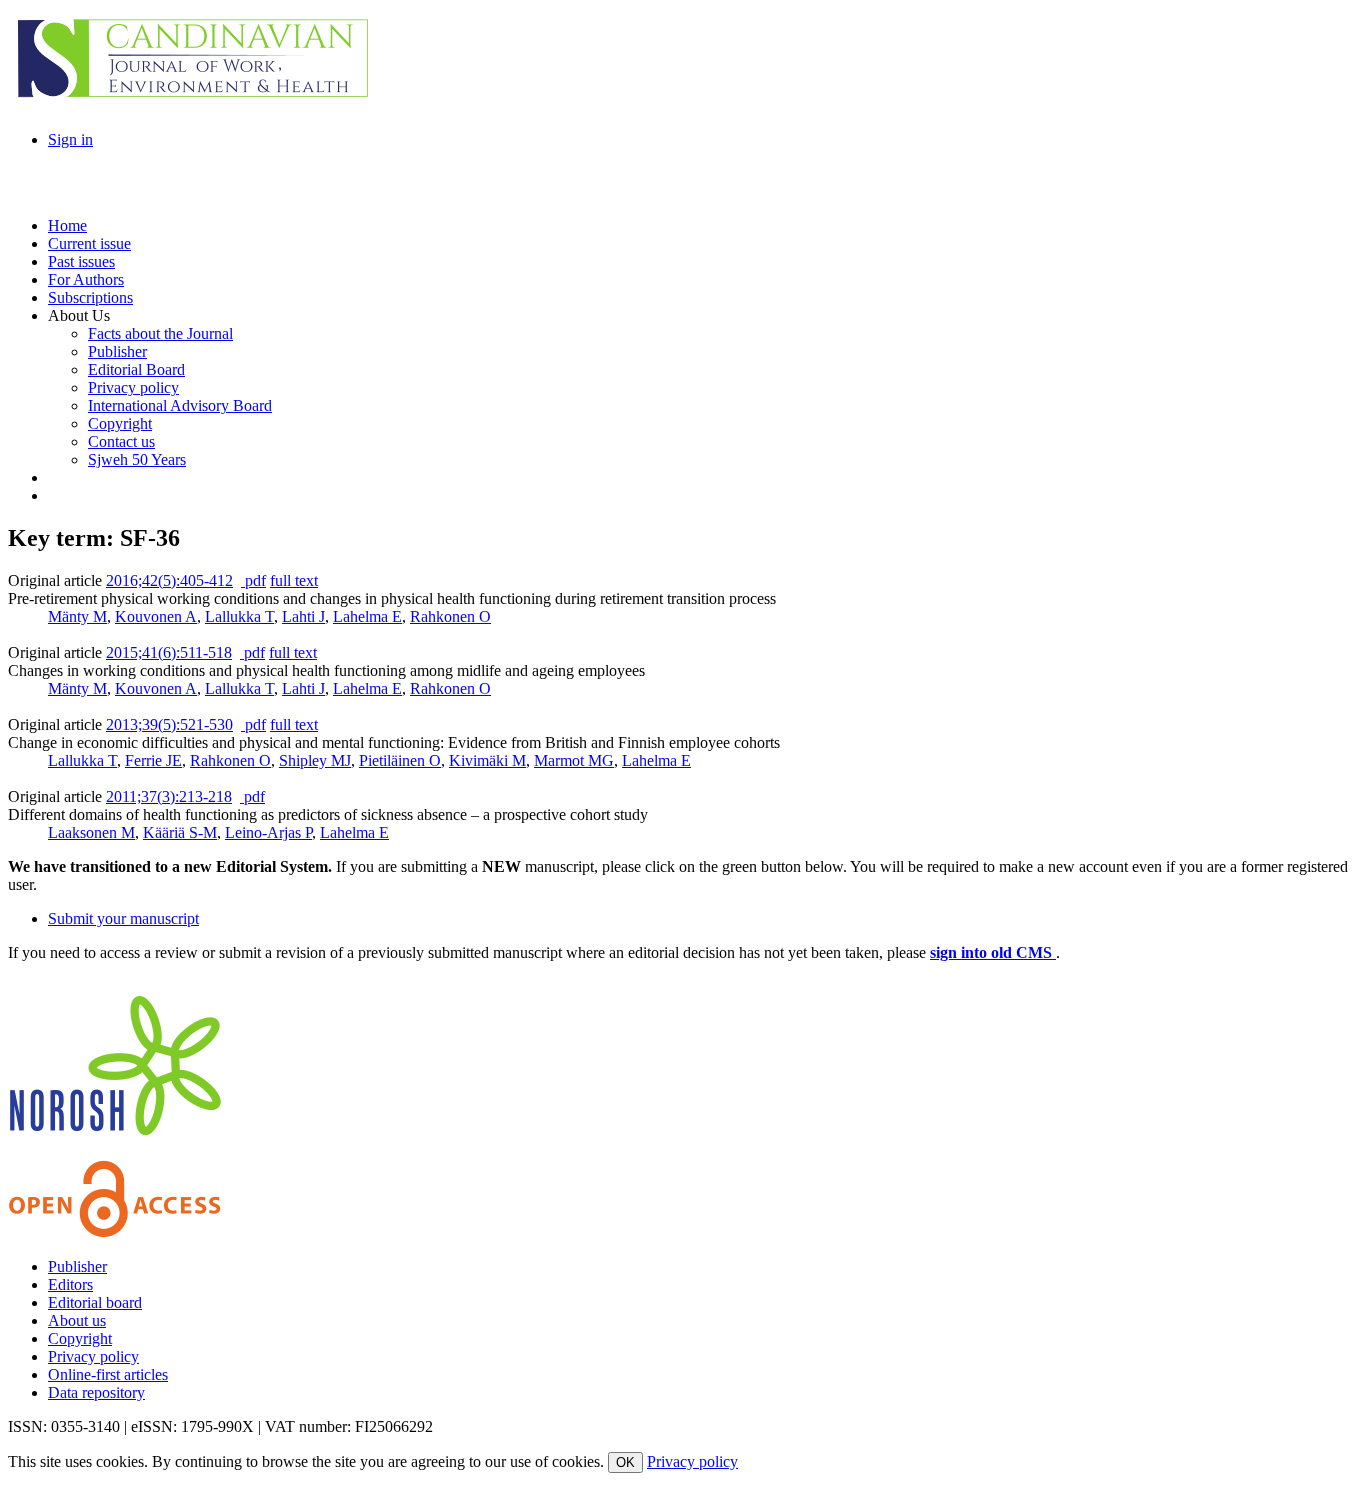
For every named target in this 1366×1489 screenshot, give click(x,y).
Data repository (96, 1392)
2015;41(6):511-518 (169, 652)
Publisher (77, 1266)
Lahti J (303, 616)
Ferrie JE (153, 760)
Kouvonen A (156, 616)
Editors (70, 1284)
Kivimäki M (487, 760)
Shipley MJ (315, 760)
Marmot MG (574, 760)
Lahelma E (367, 616)
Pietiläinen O (400, 760)
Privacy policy (93, 1356)
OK (625, 1462)
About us (77, 1320)
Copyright (80, 1338)
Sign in (70, 139)
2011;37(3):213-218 (169, 796)
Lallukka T (239, 616)
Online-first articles (108, 1374)
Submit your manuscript (123, 918)
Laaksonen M (91, 832)
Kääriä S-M (180, 832)
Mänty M (77, 616)
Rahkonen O (450, 616)
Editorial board (95, 1302)
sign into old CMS (993, 952)
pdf (253, 580)
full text (294, 580)
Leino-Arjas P (268, 832)
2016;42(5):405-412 (169, 580)
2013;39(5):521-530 (169, 724)
